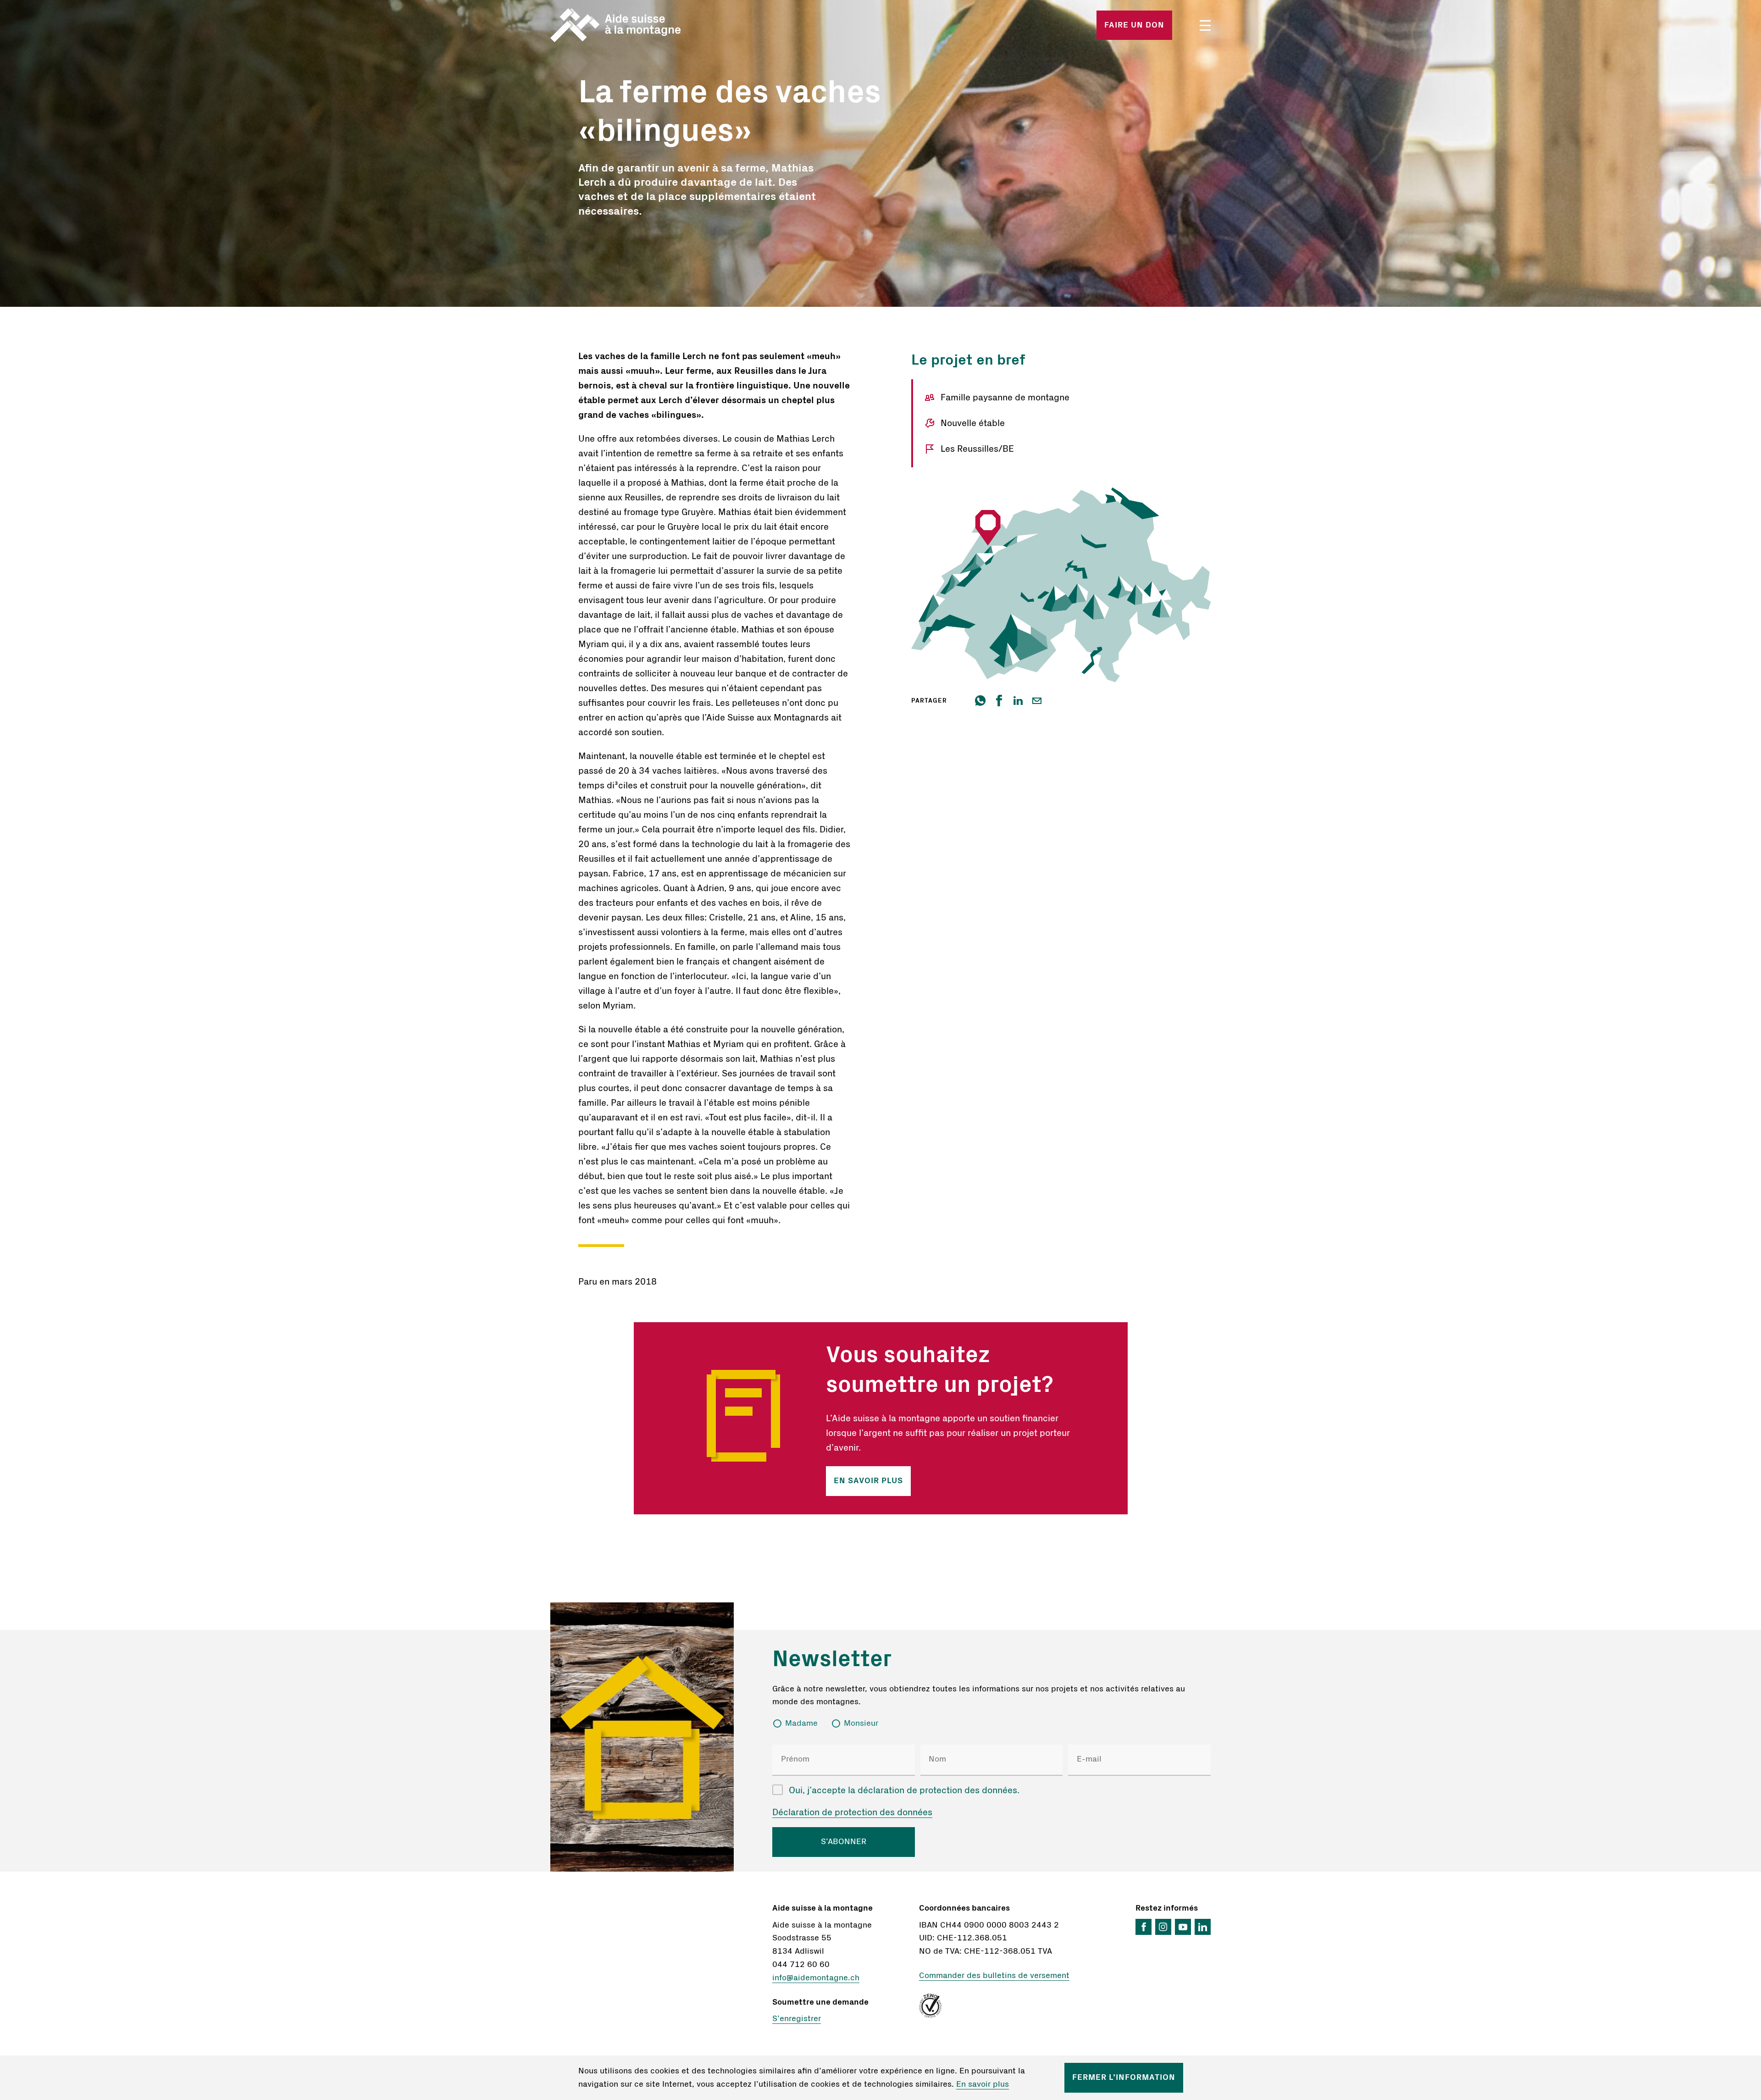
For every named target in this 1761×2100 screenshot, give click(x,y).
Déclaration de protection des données (852, 1812)
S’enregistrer (797, 2019)
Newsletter (832, 1659)
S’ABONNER (844, 1842)
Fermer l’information (1124, 2078)
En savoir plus (868, 1481)
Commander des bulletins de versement (994, 1976)
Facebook (1144, 1927)
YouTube (1183, 1927)
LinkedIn (1203, 1927)
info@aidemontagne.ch (816, 1978)
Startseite (659, 25)
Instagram (1163, 1927)
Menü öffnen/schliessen (1205, 25)
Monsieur (861, 1723)
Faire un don (1134, 25)
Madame (801, 1723)
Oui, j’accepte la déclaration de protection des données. (904, 1790)
